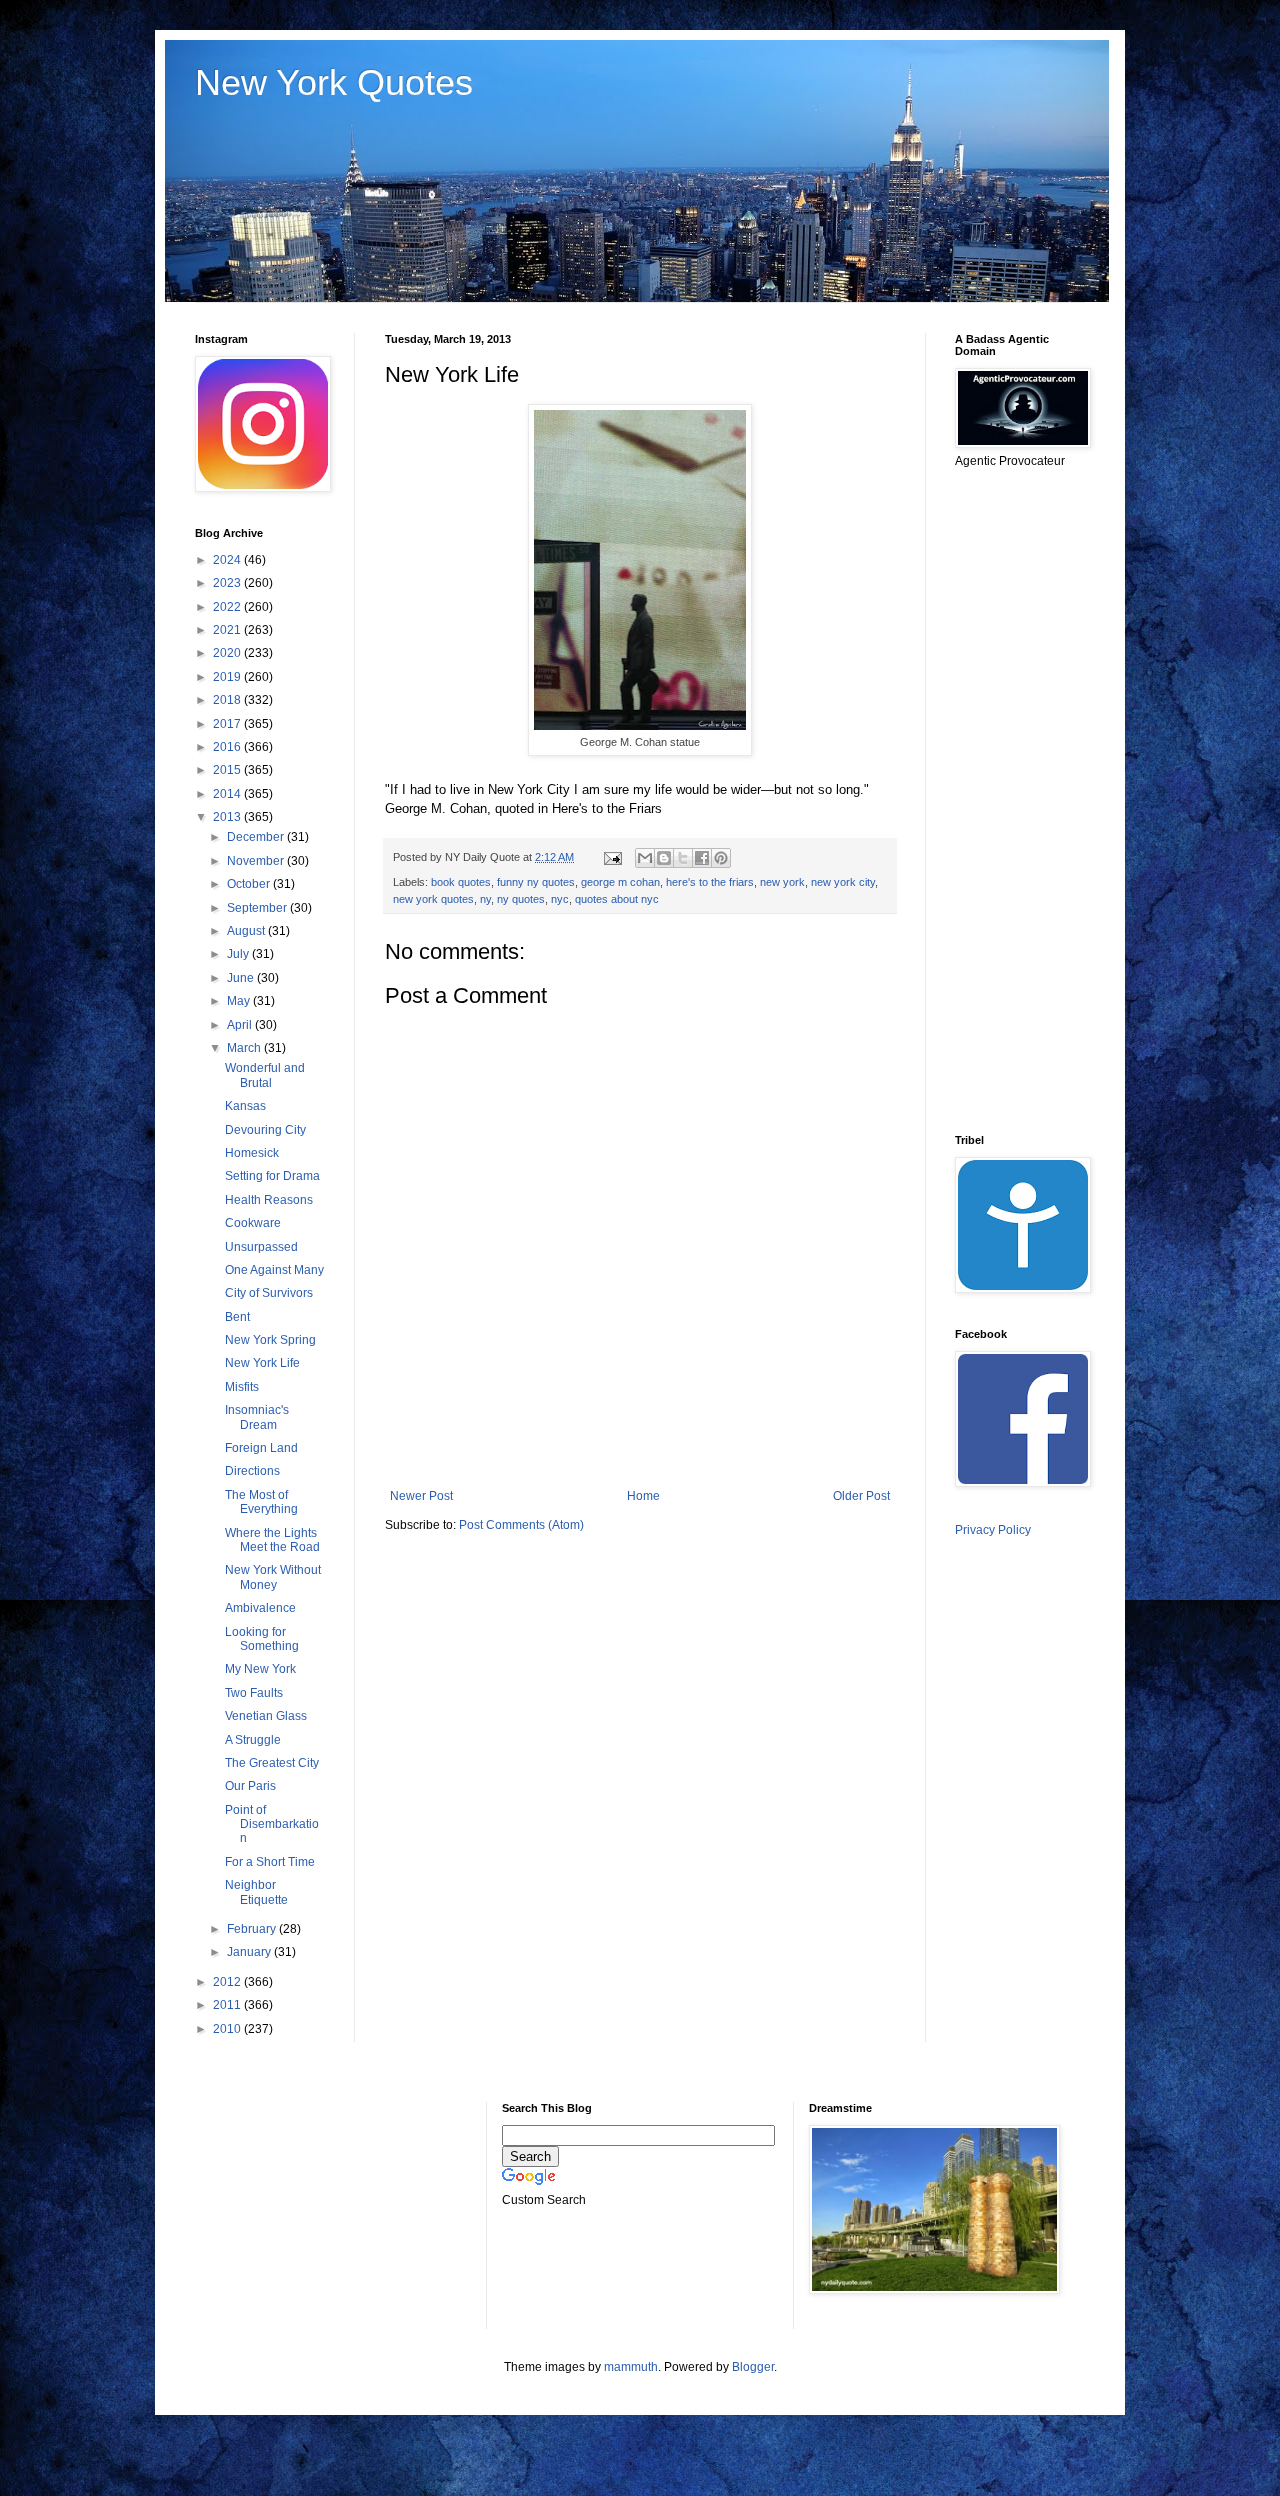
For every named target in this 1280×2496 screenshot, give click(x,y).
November (257, 861)
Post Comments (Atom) (521, 1525)
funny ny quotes (536, 882)
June (242, 978)
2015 (228, 770)
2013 (228, 817)
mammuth (631, 2367)
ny (485, 899)
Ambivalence (260, 1608)
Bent (237, 1317)
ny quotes (521, 899)
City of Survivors (269, 1293)
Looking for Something (262, 1639)
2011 (228, 2005)
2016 (228, 747)
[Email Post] (612, 857)
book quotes (461, 882)
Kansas (245, 1106)
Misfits (242, 1387)
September (258, 908)
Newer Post (421, 1496)
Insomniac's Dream (257, 1417)
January (250, 1952)
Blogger (753, 2367)
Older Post (861, 1496)
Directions (252, 1471)
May (240, 1001)
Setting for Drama (272, 1176)
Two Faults (254, 1693)
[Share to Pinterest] (721, 858)
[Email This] (645, 858)
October (250, 884)
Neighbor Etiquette (256, 1892)
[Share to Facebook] (702, 858)
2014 (228, 794)
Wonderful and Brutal (265, 1075)
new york (782, 882)
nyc (560, 899)
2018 (228, 700)
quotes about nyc (617, 899)
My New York (260, 1669)
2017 (228, 724)
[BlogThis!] (664, 858)
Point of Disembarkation (272, 1824)
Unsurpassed (261, 1247)
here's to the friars (710, 882)
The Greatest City (272, 1763)
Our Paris (250, 1786)
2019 (228, 677)
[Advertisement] (1035, 800)
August (247, 931)
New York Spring (270, 1340)
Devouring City (265, 1130)
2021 (228, 630)
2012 (228, 1982)
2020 (228, 653)
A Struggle (253, 1740)
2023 (228, 583)
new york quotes (433, 899)
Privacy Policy (993, 1530)
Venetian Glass (266, 1716)
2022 (228, 607)
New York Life (262, 1363)
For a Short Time (270, 1862)
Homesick (252, 1153)
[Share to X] (683, 858)
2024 (228, 560)
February (253, 1929)
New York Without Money (273, 1577)
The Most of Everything (261, 1502)
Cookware (253, 1223)
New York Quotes (334, 82)
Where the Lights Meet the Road (272, 1540)
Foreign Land (261, 1448)
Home (643, 1496)
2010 (228, 2029)
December (257, 837)
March (245, 1048)
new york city (843, 882)
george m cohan (620, 882)
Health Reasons (269, 1200)
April (241, 1025)
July (239, 954)
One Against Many (274, 1270)
